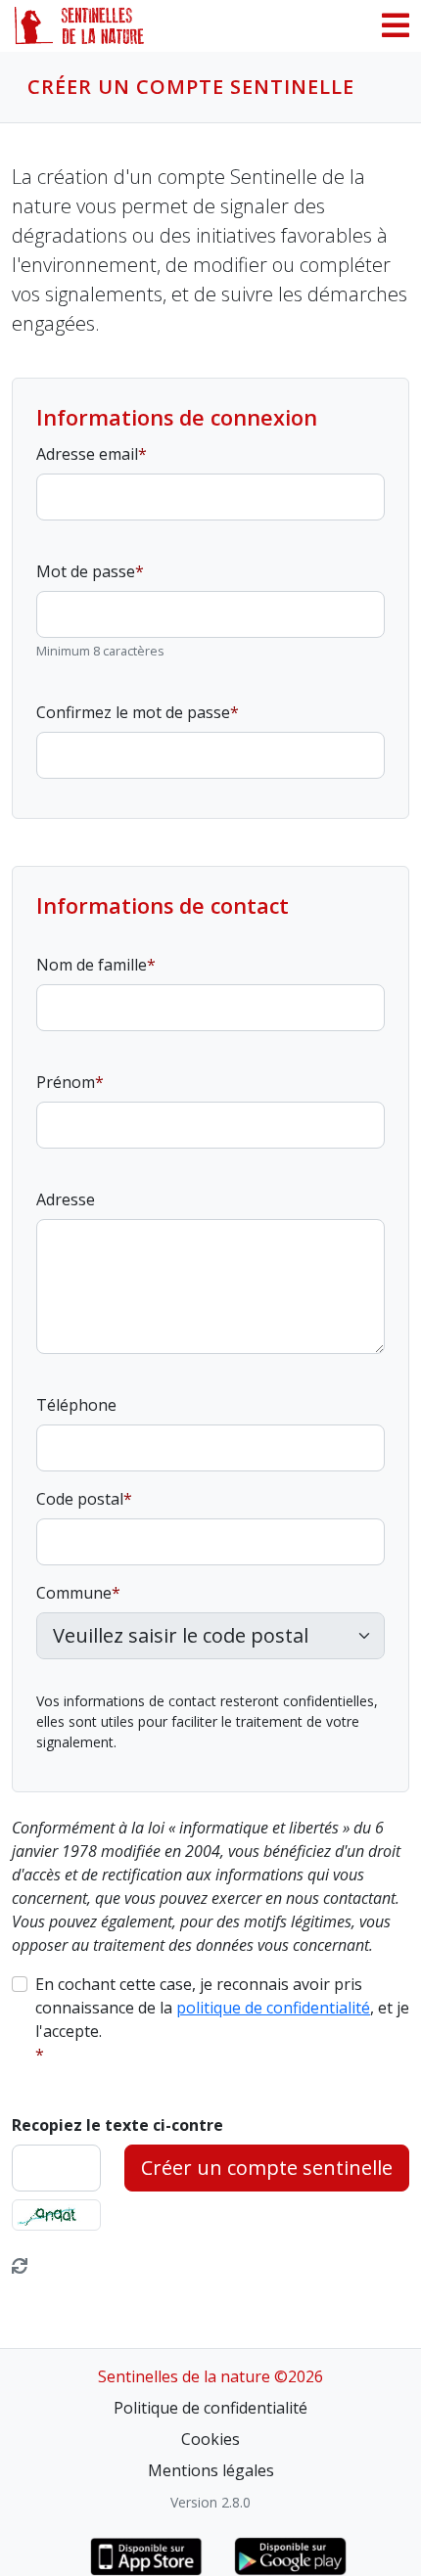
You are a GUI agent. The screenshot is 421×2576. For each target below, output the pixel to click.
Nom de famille (92, 965)
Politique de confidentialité (210, 2408)
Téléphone (76, 1405)
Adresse (66, 1199)
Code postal (80, 1499)
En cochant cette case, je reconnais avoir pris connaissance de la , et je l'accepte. (222, 2008)
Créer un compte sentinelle (267, 2168)
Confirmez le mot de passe (133, 712)
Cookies (210, 2439)
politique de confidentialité (273, 2008)
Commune (74, 1593)
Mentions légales (211, 2470)
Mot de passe (86, 571)
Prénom (66, 1082)
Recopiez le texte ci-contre (117, 2125)
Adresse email (87, 454)
